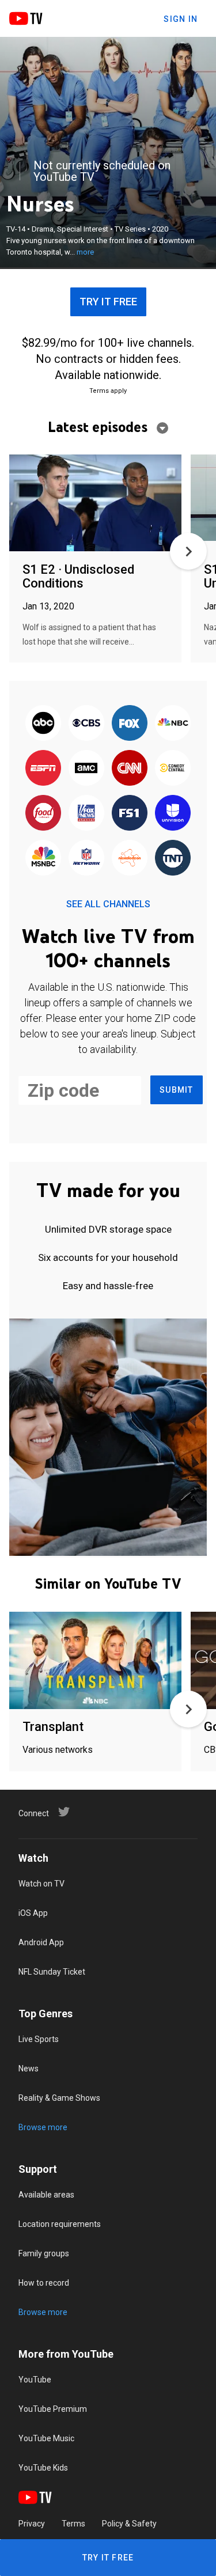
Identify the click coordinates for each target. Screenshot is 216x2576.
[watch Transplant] (95, 1661)
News (29, 2069)
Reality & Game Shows (59, 2098)
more (85, 252)
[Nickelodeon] (130, 858)
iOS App (33, 1913)
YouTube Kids (43, 2468)
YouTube (35, 2380)
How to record (44, 2283)
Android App (41, 1942)
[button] (188, 551)
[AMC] (86, 768)
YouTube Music (46, 2438)
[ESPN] (43, 768)
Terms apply (108, 391)
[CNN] (130, 768)
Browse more (43, 2127)
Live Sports (39, 2039)
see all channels (108, 904)
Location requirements (60, 2224)
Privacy (32, 2524)
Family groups (44, 2253)
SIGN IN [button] (181, 19)
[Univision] (173, 813)
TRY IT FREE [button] (108, 302)
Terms (73, 2524)
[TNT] (173, 858)
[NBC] (173, 723)
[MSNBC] (43, 858)
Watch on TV (41, 1884)
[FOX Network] (130, 723)
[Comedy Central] (173, 768)
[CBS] (86, 723)
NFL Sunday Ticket (52, 1972)
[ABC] (43, 723)
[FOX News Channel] (86, 813)
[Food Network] (43, 813)
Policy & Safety (129, 2524)
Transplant (53, 1727)
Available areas (46, 2195)
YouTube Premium (53, 2409)
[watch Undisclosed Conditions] (95, 504)
